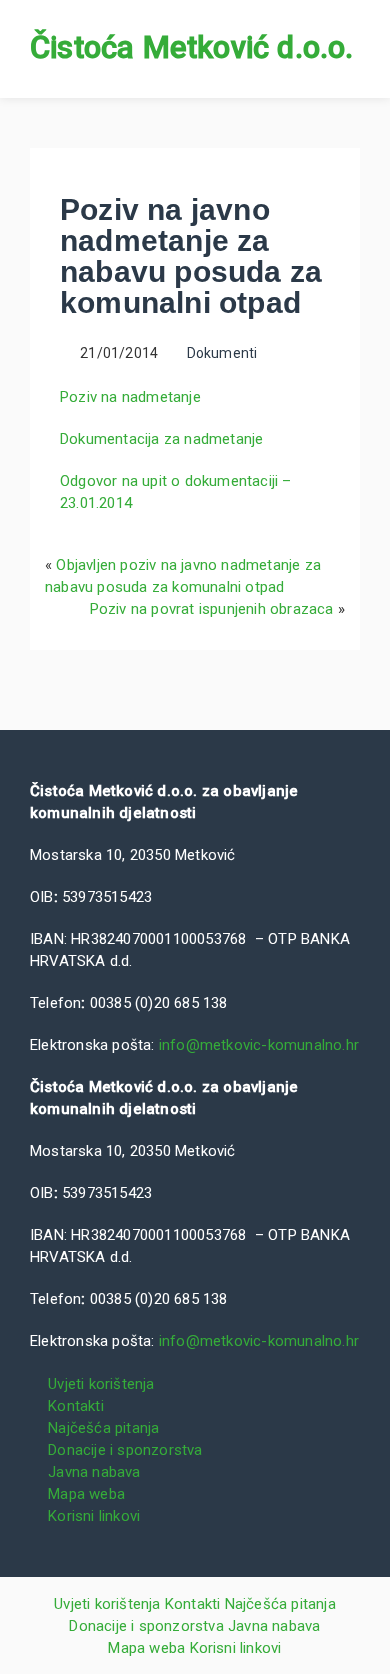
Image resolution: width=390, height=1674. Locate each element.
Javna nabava (94, 1472)
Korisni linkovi (94, 1516)
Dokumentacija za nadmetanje (161, 439)
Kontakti (76, 1406)
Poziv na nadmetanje (130, 397)
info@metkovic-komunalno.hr (259, 1045)
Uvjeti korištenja (101, 1384)
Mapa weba (86, 1494)
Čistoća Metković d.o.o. (192, 47)
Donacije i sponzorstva (125, 1450)
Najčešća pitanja (103, 1428)
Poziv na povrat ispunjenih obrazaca (212, 609)
